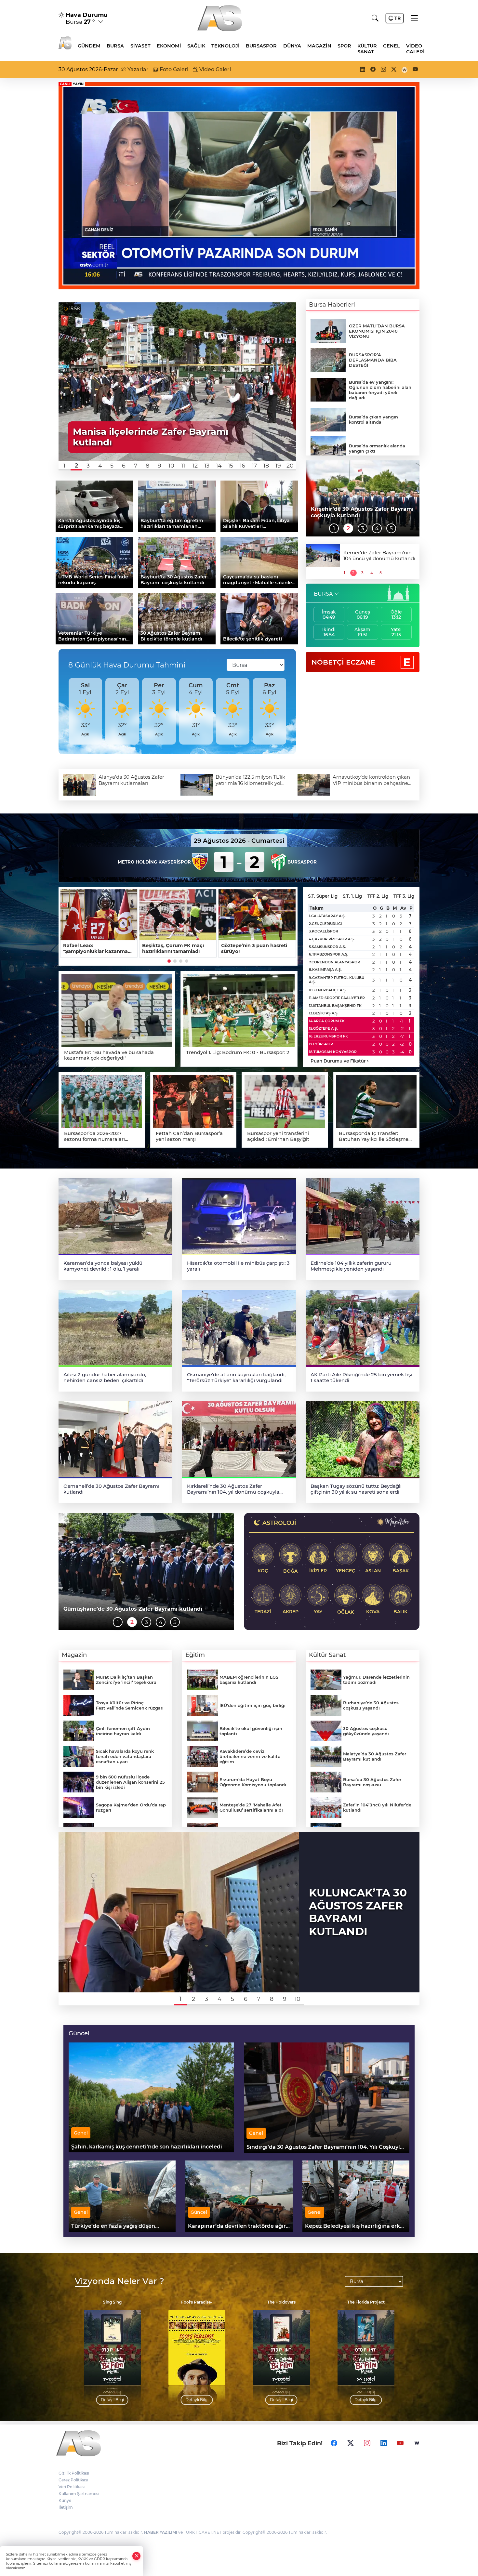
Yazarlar (137, 69)
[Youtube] (400, 2443)
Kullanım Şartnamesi (79, 2494)
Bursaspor (261, 46)
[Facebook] (334, 2443)
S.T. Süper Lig (323, 896)
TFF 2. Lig (378, 896)
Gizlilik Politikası (74, 2473)
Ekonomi (169, 46)
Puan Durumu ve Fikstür (340, 1061)
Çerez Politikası (73, 2480)
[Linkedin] (384, 2443)
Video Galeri (415, 49)
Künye (65, 2500)
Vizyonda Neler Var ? (119, 2281)
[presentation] (66, 711)
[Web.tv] (417, 2443)
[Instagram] (367, 2443)
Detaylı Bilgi (112, 2400)
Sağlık (196, 46)
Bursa (115, 46)
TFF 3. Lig (404, 896)
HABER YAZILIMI (161, 2532)
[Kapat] (137, 2556)
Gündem (89, 46)
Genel (392, 46)
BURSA (323, 594)
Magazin (319, 46)
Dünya (292, 46)
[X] (351, 2443)
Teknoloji (226, 46)
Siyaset (140, 46)
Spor (344, 46)
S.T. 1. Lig (352, 896)
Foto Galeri (173, 69)
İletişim (66, 2507)
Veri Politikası (72, 2487)
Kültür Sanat (367, 49)
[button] (65, 466)
